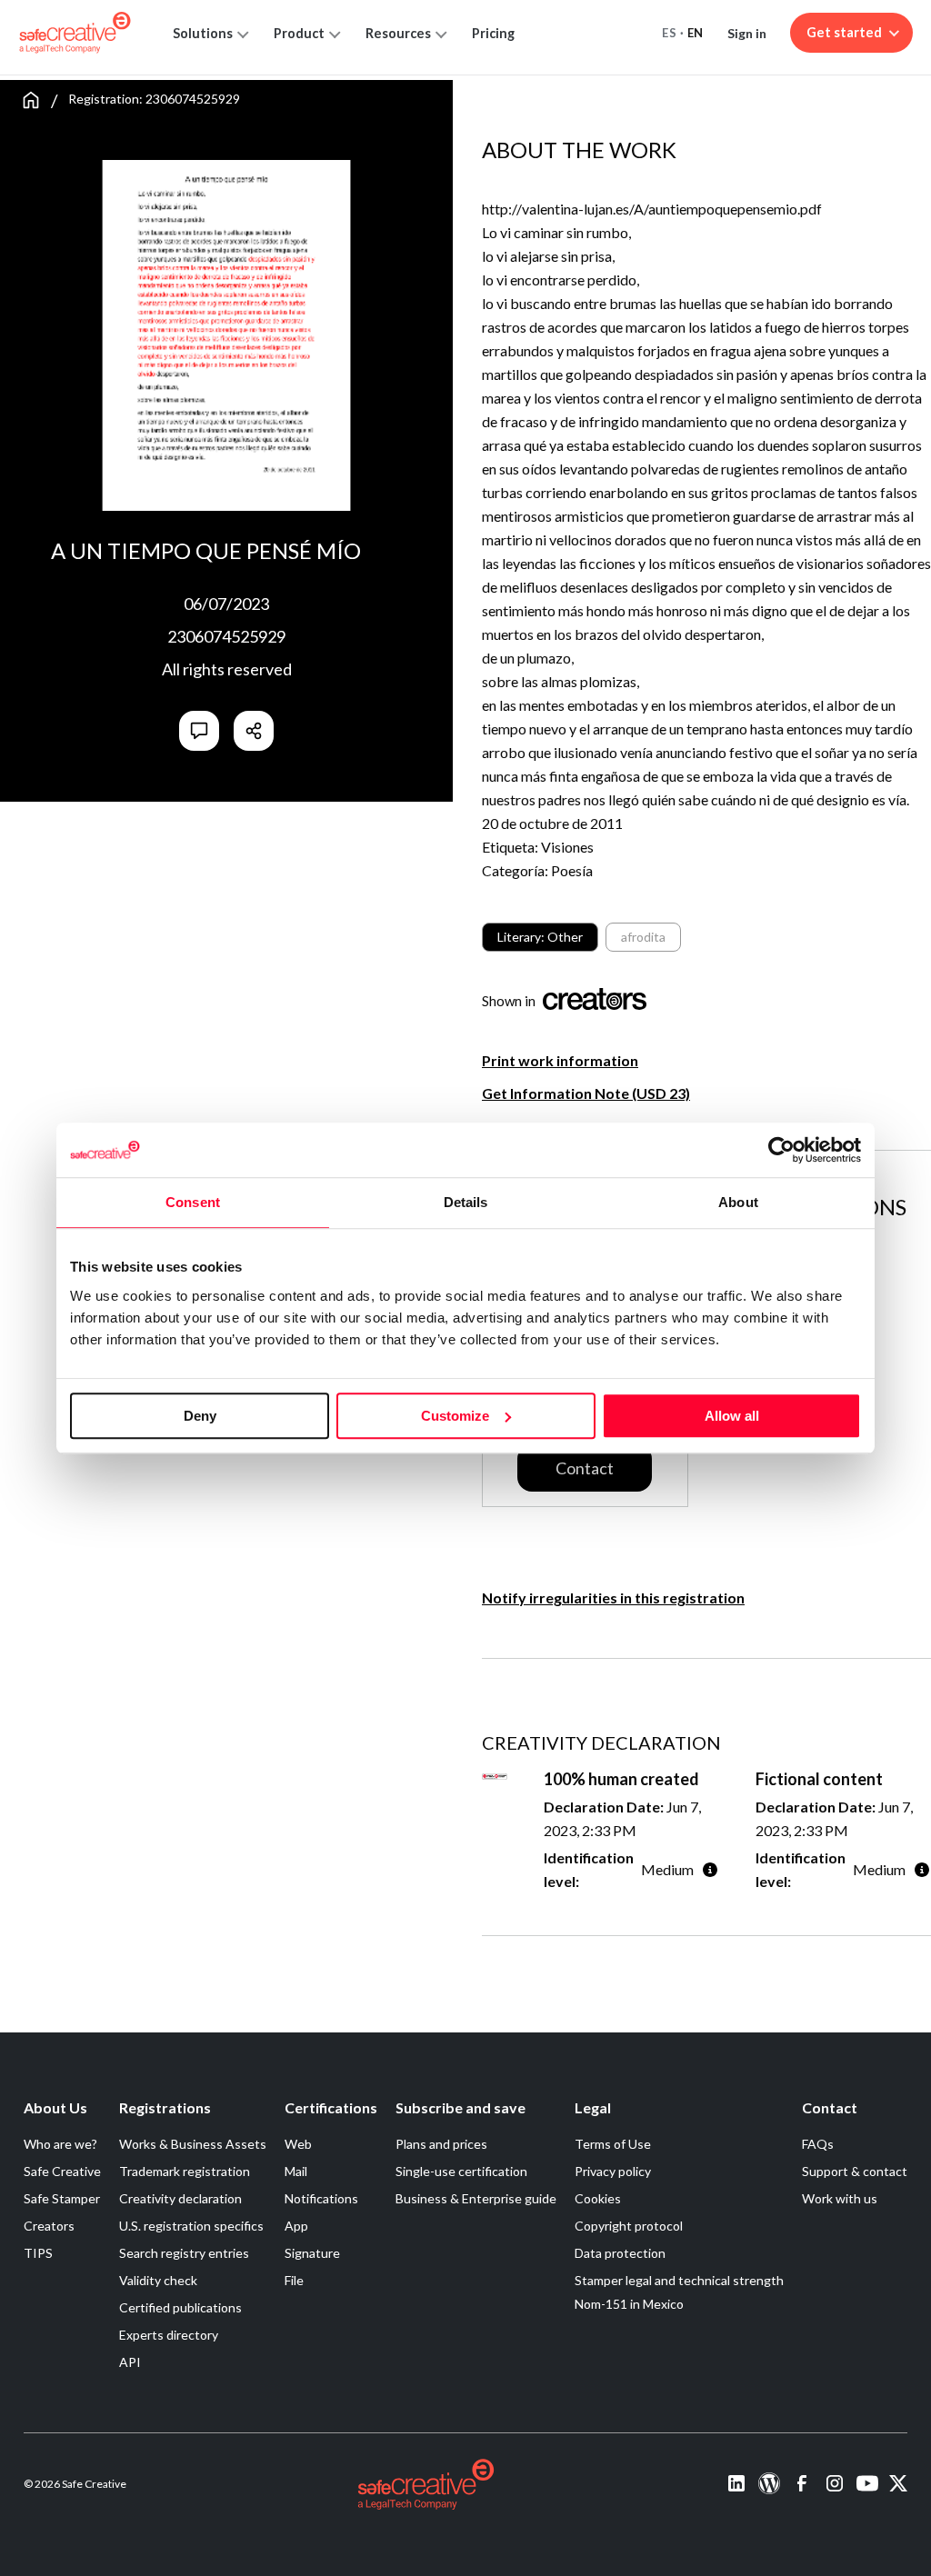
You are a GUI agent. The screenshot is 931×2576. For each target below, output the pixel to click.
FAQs (818, 2144)
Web (298, 2144)
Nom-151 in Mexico (629, 2304)
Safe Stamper (62, 2198)
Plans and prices (441, 2144)
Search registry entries (184, 2253)
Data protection (620, 2253)
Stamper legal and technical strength (679, 2280)
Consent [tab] (193, 1202)
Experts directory (169, 2335)
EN (696, 33)
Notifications (321, 2198)
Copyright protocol (629, 2226)
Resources (398, 33)
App (296, 2226)
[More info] (710, 1869)
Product (299, 33)
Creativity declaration (180, 2198)
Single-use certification (461, 2171)
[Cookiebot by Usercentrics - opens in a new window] (781, 1150)
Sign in (747, 33)
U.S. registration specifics (191, 2226)
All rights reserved (227, 669)
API (130, 2362)
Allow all (732, 1416)
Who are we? (60, 2144)
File (294, 2280)
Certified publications (180, 2307)
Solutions (203, 33)
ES (669, 33)
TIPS (38, 2253)
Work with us (840, 2198)
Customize (455, 1416)
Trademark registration (185, 2171)
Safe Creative (62, 2171)
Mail (296, 2171)
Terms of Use (613, 2144)
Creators (49, 2226)
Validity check (158, 2280)
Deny (200, 1416)
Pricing (493, 33)
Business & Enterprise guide (476, 2198)
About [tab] (738, 1202)
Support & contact (855, 2171)
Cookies (598, 2198)
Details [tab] (466, 1202)
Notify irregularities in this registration (613, 1598)
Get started (844, 32)
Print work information (560, 1060)
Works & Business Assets (193, 2144)
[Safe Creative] (75, 33)
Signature (312, 2253)
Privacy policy (613, 2171)
